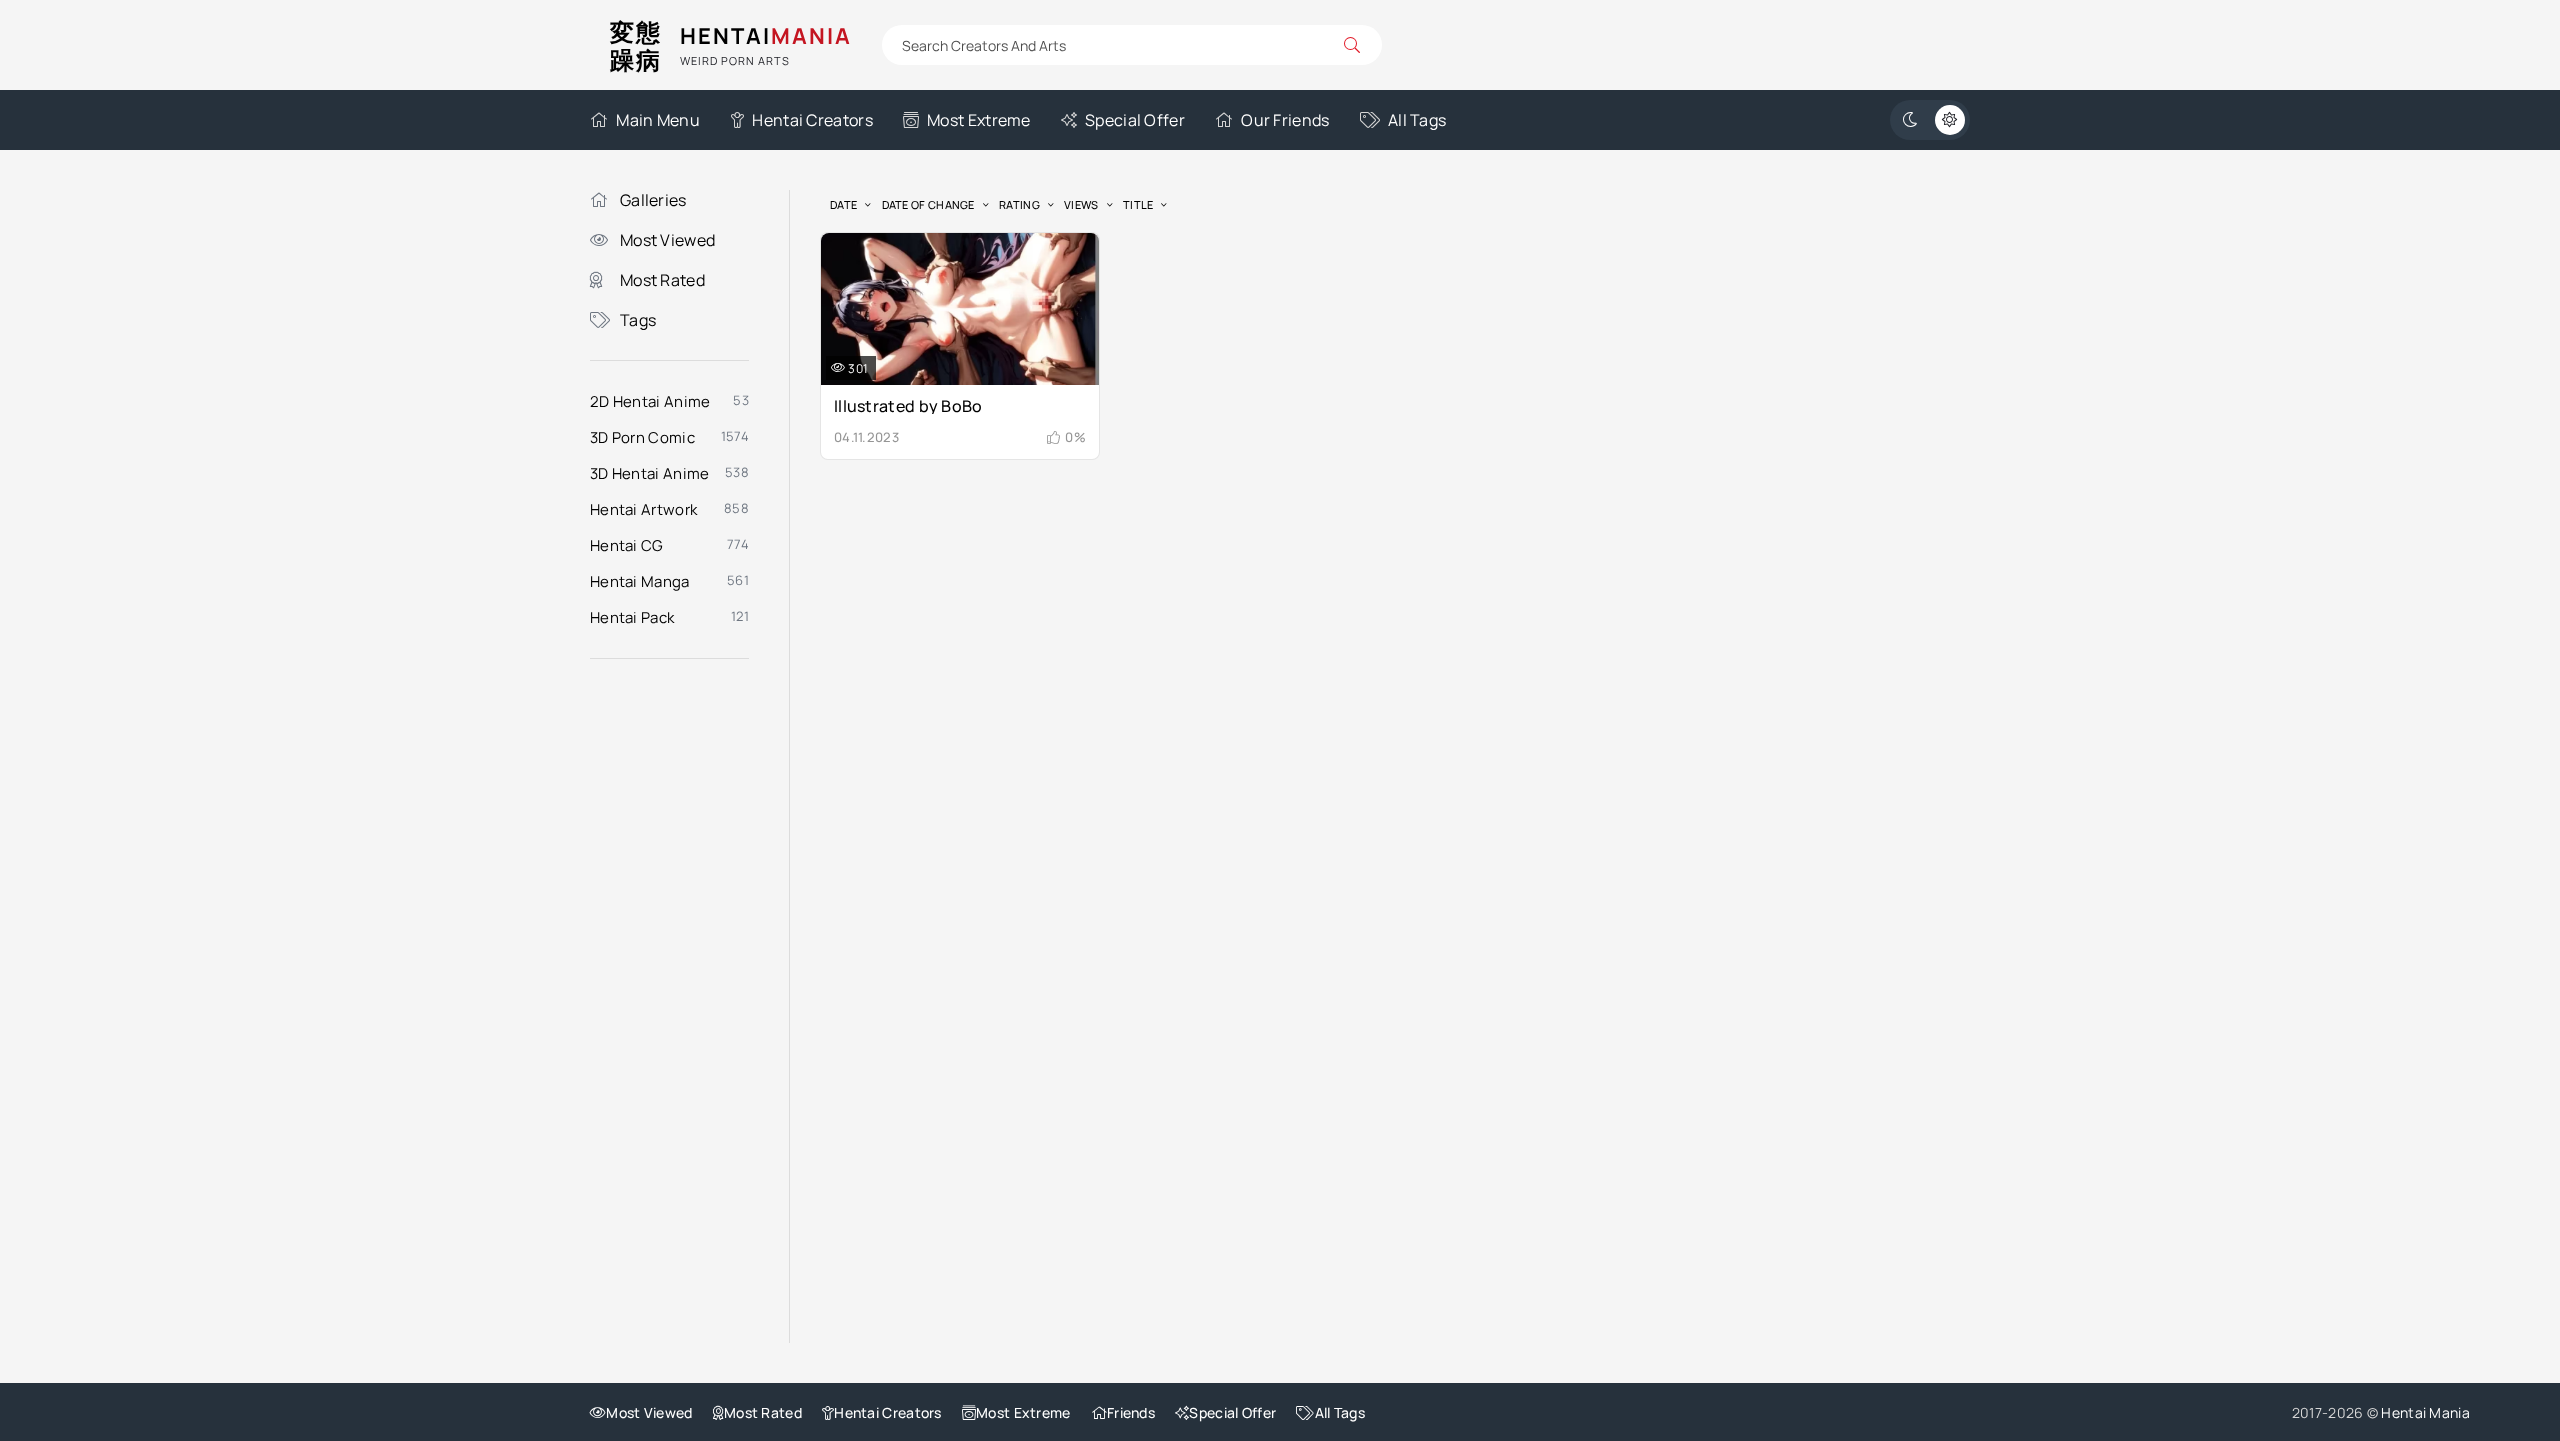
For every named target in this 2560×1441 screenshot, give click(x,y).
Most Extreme (979, 120)
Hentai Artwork (643, 509)
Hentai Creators (812, 120)
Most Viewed (667, 240)
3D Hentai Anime (650, 473)
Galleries (653, 200)
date (843, 204)
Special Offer (1135, 120)
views (1081, 204)
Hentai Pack (632, 617)
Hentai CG (627, 545)
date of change (928, 204)
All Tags (1417, 120)
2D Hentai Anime (650, 401)
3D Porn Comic (642, 437)
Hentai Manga (640, 581)
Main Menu (658, 120)
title (1138, 204)
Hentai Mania (2425, 1412)
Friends (1131, 1412)
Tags (638, 320)
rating (1019, 204)
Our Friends (1285, 120)
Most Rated (662, 280)
